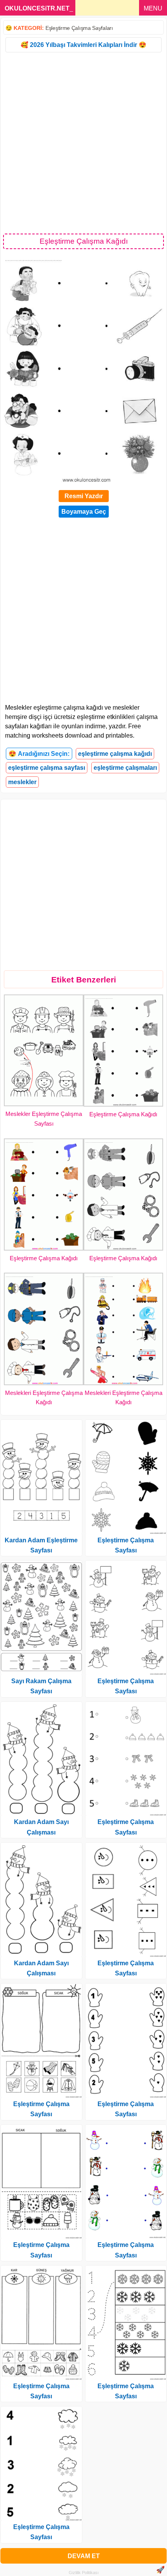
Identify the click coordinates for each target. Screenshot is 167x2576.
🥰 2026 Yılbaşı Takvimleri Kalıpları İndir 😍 (83, 45)
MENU (153, 8)
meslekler (22, 782)
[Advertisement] (83, 142)
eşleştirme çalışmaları (125, 768)
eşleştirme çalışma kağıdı (115, 754)
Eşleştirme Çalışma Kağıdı (123, 1114)
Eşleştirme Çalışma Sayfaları (79, 28)
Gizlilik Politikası (84, 2573)
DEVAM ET (84, 2556)
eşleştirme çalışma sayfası (47, 768)
